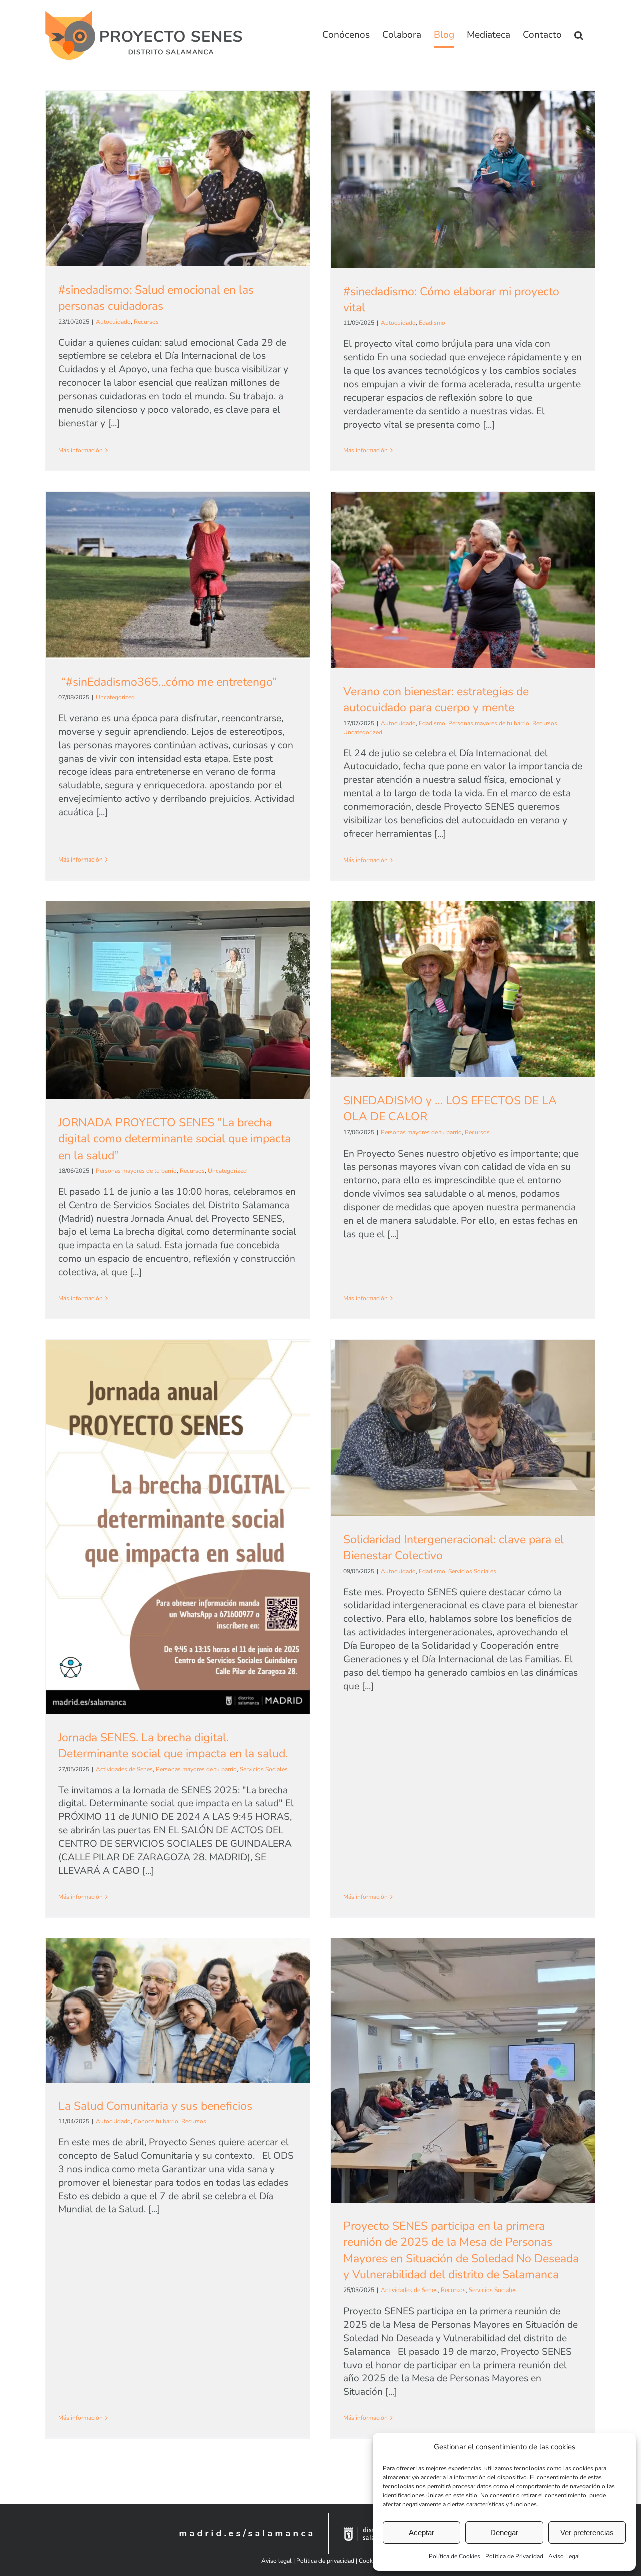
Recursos (146, 322)
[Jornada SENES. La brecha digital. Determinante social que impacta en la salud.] (178, 1527)
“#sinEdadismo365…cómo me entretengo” (168, 682)
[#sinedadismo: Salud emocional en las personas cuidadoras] (178, 179)
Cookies (369, 2561)
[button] (579, 35)
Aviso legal (277, 2561)
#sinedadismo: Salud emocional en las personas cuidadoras (156, 298)
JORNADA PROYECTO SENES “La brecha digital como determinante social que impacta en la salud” (175, 1139)
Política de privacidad (325, 2561)
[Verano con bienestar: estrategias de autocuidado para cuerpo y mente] (463, 580)
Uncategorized (115, 697)
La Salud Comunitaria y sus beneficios (155, 2106)
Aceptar (421, 2533)
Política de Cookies (454, 2556)
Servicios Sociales (264, 1769)
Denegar (504, 2533)
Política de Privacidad (514, 2556)
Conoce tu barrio (156, 2121)
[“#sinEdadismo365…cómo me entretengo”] (178, 575)
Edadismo (432, 323)
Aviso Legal (564, 2556)
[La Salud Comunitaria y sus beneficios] (178, 2011)
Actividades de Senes (124, 1769)
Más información (80, 450)
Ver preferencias (587, 2533)
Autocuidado (113, 322)
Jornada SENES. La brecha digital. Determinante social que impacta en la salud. (173, 1745)
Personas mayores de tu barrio (489, 723)
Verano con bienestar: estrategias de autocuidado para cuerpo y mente (436, 699)
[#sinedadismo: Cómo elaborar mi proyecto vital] (463, 179)
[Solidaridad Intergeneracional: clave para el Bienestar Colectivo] (463, 1428)
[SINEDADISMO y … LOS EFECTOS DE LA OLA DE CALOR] (463, 989)
